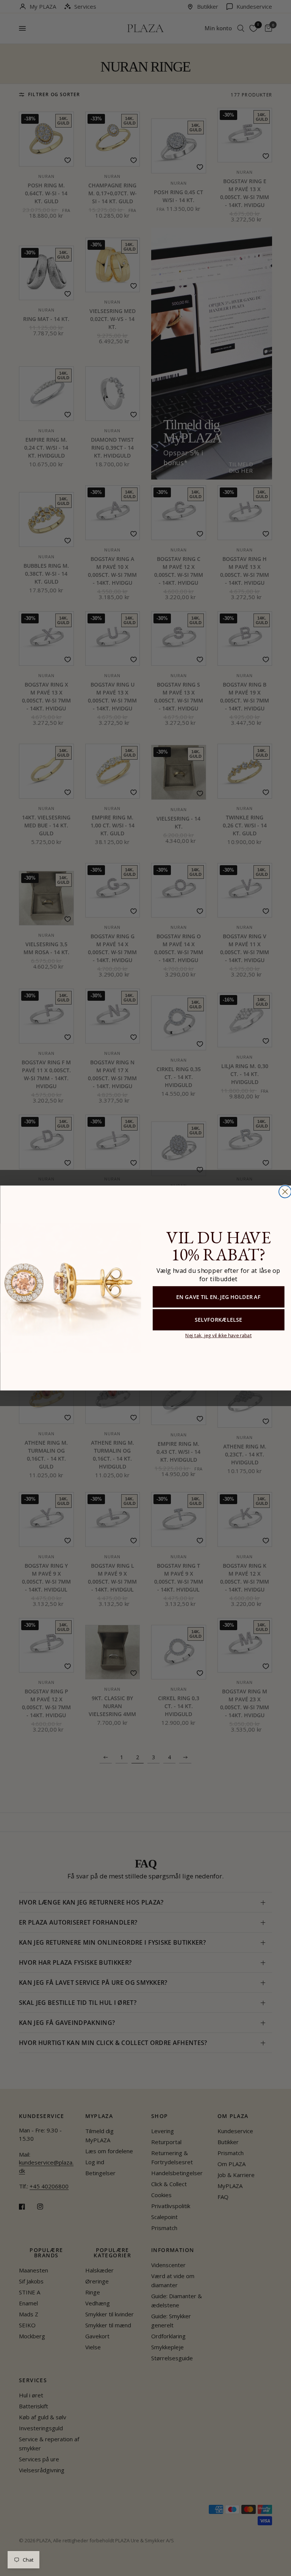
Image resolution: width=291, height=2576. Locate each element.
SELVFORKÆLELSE (218, 1320)
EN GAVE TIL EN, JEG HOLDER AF (218, 1297)
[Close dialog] (285, 1191)
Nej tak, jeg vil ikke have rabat (218, 1335)
